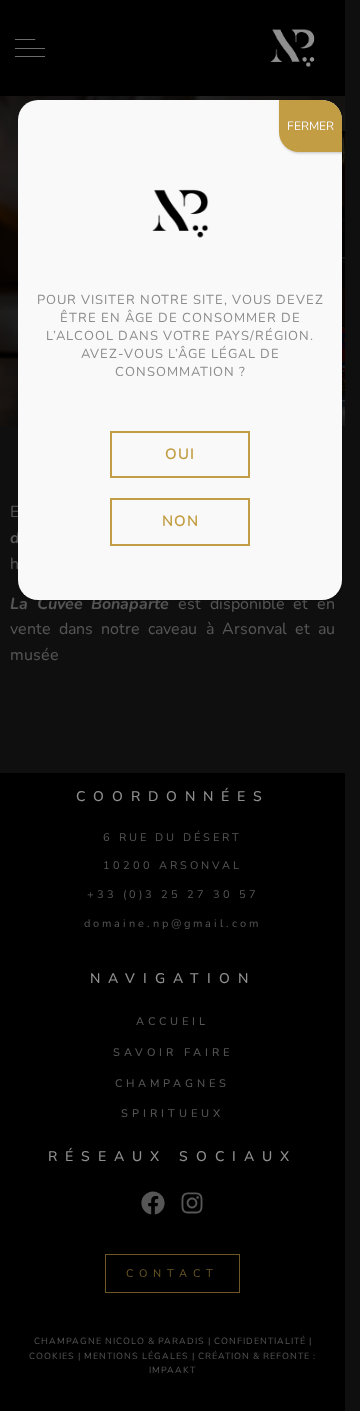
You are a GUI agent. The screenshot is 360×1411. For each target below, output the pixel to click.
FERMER (310, 126)
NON (180, 521)
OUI (180, 454)
